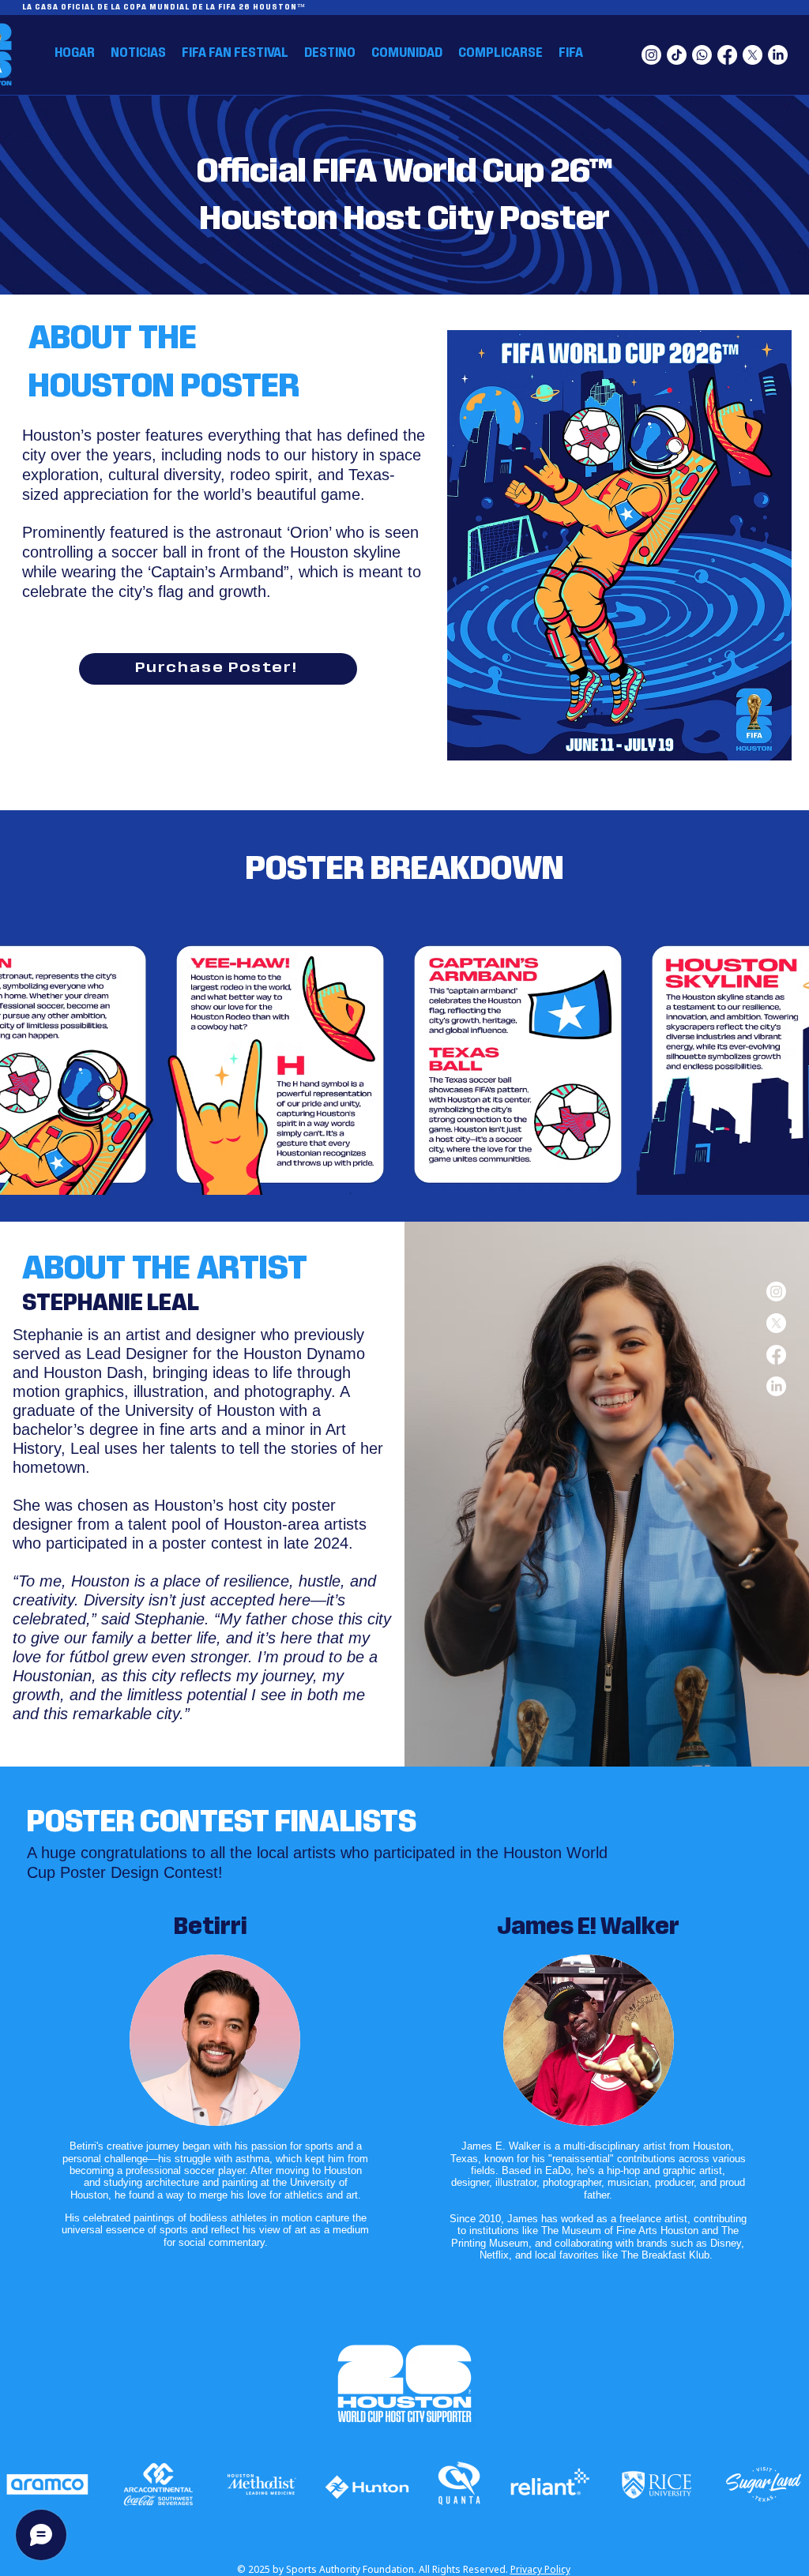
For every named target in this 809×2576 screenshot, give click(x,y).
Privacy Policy (540, 2569)
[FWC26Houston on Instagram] (651, 55)
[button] (330, 53)
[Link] (48, 2486)
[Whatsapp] (702, 55)
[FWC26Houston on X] (753, 55)
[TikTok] (677, 55)
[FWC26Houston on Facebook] (727, 55)
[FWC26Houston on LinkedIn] (778, 55)
